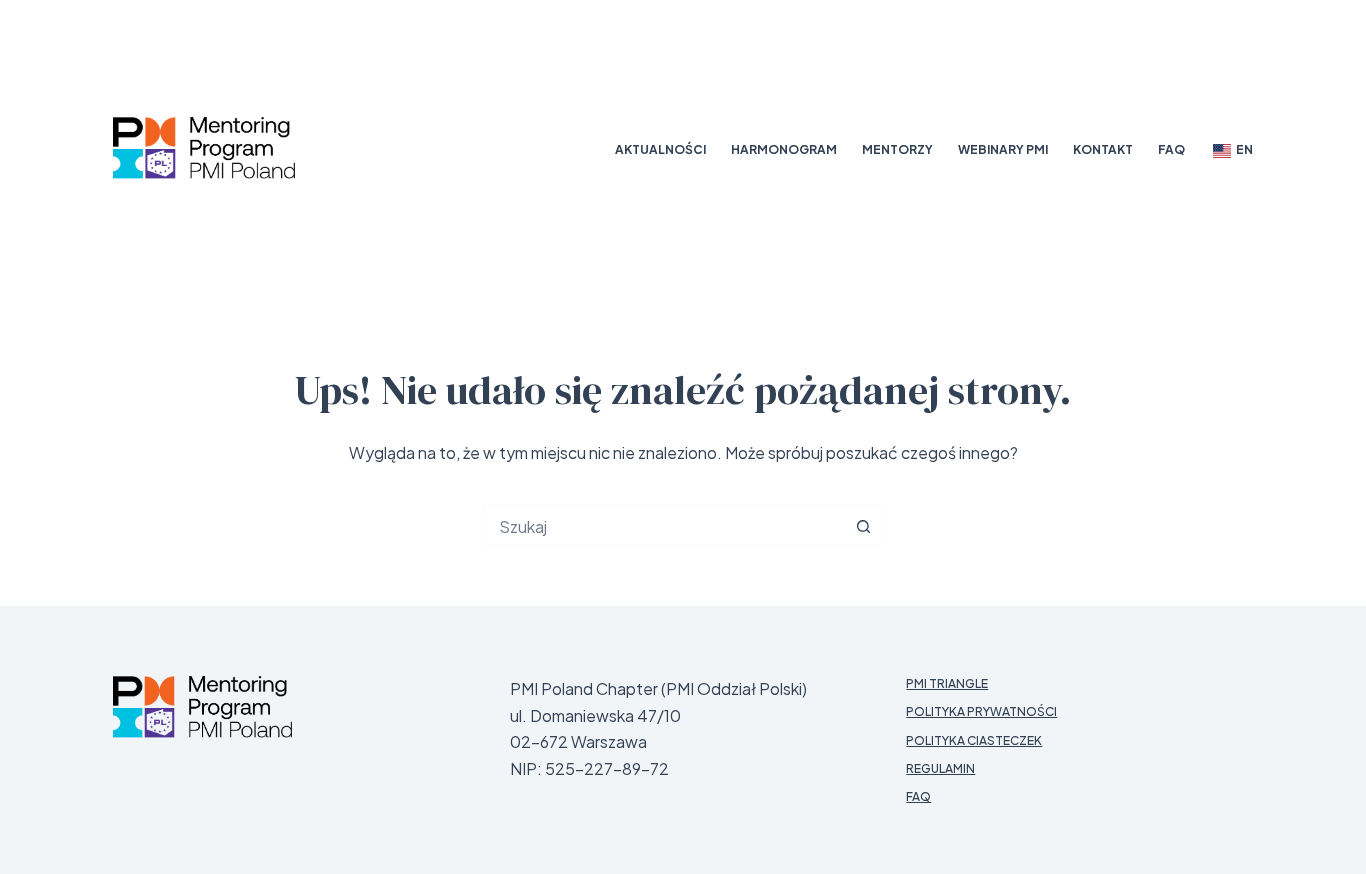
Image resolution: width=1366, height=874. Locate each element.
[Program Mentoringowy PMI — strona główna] (202, 707)
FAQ (1171, 149)
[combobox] (664, 526)
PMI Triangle (947, 683)
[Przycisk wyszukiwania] (863, 526)
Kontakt (1103, 149)
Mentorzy (897, 149)
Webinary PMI (1003, 149)
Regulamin (940, 768)
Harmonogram (784, 149)
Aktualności (660, 149)
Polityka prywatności (981, 711)
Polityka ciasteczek (974, 740)
